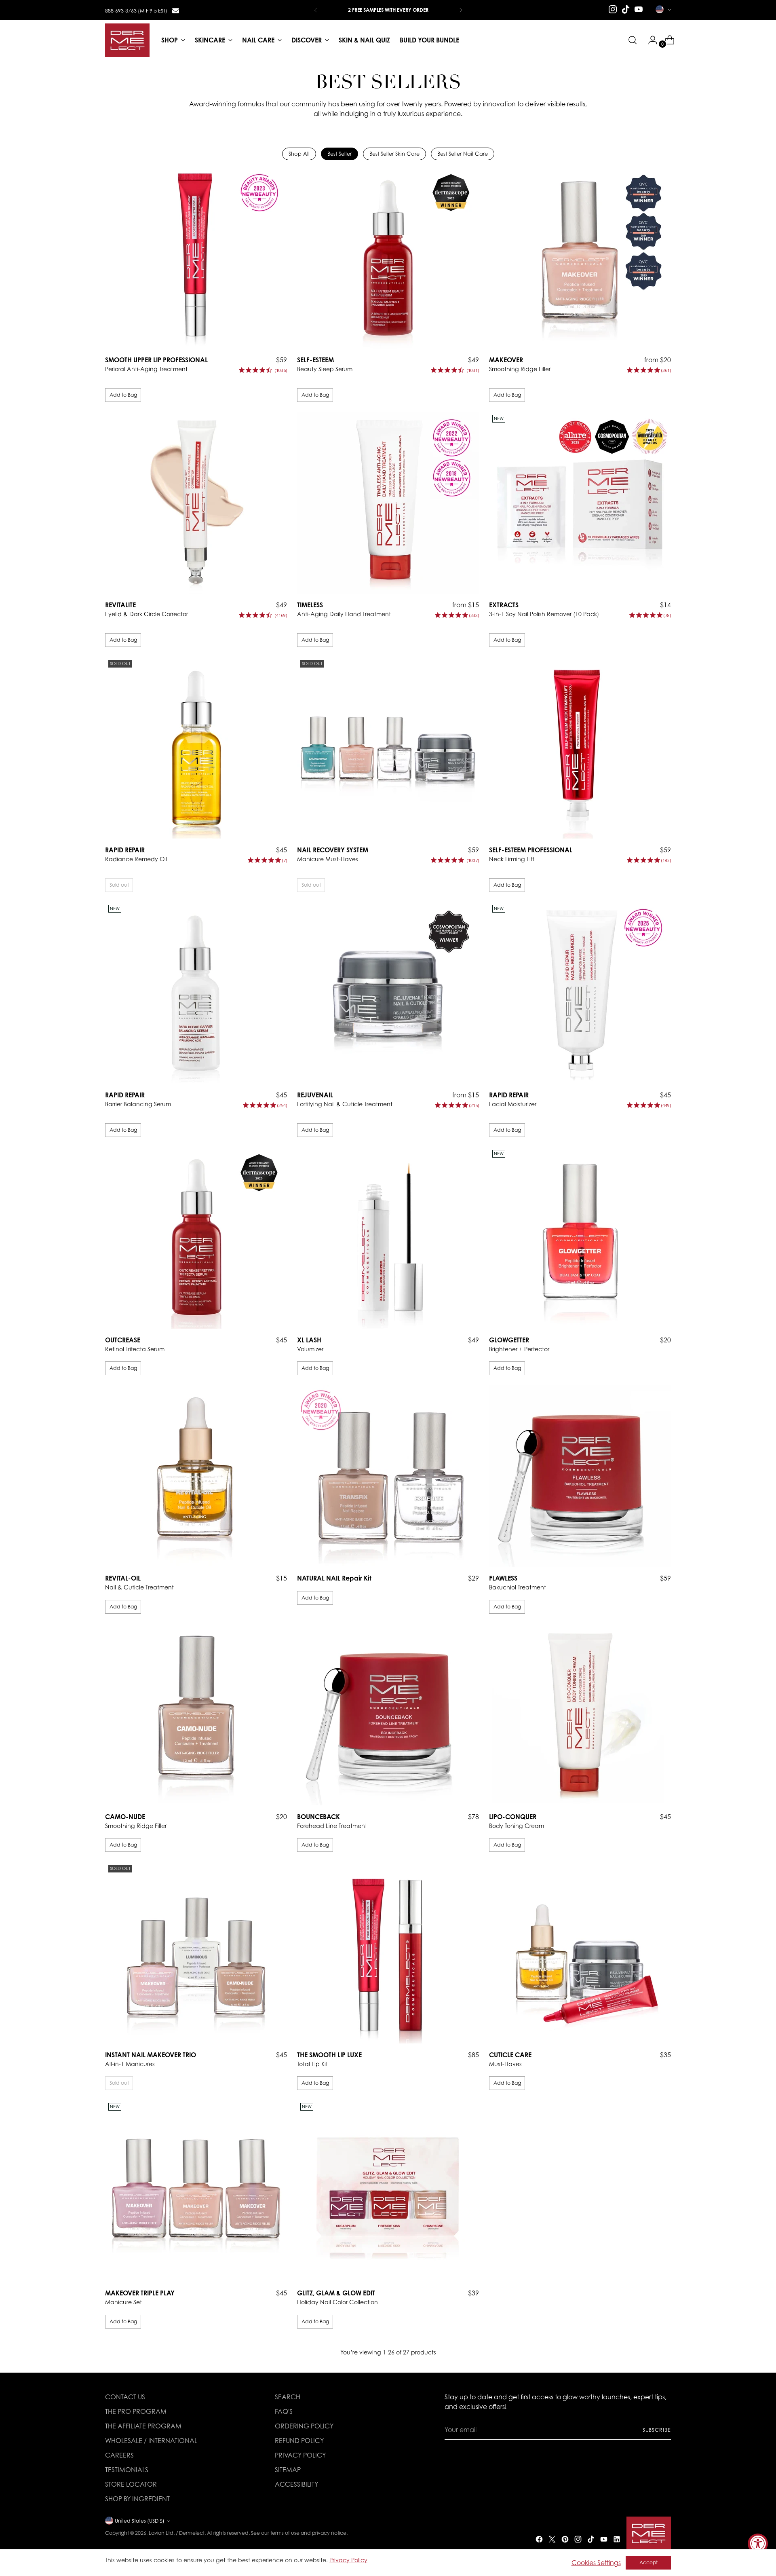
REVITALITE (120, 605)
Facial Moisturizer (513, 1104)
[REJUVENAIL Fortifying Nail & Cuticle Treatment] (388, 993)
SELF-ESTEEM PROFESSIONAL (531, 850)
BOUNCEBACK (318, 1817)
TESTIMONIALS (127, 2470)
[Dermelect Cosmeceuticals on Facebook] (540, 2540)
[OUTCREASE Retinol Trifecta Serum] (196, 1238)
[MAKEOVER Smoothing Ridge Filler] (580, 258)
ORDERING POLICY (304, 2426)
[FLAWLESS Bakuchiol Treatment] (580, 1476)
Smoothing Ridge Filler (520, 369)
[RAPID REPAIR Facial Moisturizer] (580, 993)
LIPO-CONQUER (513, 1817)
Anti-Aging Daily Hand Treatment (344, 614)
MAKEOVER (506, 360)
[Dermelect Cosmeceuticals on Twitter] (553, 2540)
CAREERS (119, 2455)
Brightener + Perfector (519, 1349)
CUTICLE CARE (510, 2055)
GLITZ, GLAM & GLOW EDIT (336, 2293)
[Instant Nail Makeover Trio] (196, 1953)
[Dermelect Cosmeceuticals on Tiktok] (626, 9)
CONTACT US (125, 2397)
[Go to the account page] (649, 40)
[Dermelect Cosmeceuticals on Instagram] (613, 9)
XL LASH (309, 1340)
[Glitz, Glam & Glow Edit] (388, 2191)
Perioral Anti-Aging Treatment (146, 369)
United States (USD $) (140, 2521)
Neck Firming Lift (512, 859)
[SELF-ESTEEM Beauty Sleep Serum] (388, 258)
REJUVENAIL (315, 1095)
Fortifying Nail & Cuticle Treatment (345, 1104)
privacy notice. (330, 2533)
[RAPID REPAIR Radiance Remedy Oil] (196, 748)
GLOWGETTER (509, 1340)
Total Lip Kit (312, 2064)
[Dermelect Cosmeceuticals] (127, 40)
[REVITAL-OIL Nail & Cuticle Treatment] (196, 1476)
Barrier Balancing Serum (138, 1104)
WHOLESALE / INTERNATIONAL (151, 2441)
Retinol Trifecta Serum (135, 1349)
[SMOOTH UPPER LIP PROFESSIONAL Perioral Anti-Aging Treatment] (196, 258)
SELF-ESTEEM (315, 360)
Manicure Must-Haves (328, 859)
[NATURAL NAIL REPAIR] (388, 1476)
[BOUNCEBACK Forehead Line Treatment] (388, 1714)
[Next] (461, 10)
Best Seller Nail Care (463, 154)
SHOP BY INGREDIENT (137, 2499)
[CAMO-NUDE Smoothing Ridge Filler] (196, 1714)
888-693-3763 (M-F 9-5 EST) (136, 11)
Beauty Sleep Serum (325, 369)
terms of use (285, 2533)
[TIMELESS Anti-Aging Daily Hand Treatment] (388, 503)
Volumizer (310, 1349)
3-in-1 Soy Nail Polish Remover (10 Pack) (544, 614)
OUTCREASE (123, 1340)
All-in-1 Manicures (130, 2064)
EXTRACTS (504, 605)
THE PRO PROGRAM (136, 2411)
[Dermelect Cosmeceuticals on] (175, 10)
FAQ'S (284, 2411)
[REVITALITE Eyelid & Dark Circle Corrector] (196, 503)
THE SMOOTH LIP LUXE (329, 2055)
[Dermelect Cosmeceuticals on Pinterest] (566, 2540)
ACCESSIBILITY (296, 2484)
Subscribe (657, 2430)
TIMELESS (310, 605)
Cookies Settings (596, 2563)
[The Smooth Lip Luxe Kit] (388, 1953)
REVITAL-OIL (123, 1578)
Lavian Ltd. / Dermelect (177, 2533)
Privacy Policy (348, 2560)
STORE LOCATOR (131, 2484)
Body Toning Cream (517, 1826)
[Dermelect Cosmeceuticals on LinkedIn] (618, 2540)
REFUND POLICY (299, 2441)
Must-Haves (505, 2064)
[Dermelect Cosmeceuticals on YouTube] (639, 9)
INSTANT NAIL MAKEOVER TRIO (151, 2055)
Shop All (299, 154)
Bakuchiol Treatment (518, 1587)
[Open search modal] (633, 40)
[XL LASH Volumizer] (388, 1238)
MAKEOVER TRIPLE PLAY (140, 2293)
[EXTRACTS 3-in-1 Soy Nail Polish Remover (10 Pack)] (580, 503)
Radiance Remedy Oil (136, 859)
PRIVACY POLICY (300, 2455)
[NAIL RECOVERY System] (388, 748)
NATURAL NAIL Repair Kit (334, 1578)
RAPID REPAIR (125, 850)
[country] (663, 9)
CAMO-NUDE (125, 1817)
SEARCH (288, 2397)
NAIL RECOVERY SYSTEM (333, 850)
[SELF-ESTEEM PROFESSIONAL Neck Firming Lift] (580, 748)
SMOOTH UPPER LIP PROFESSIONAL (156, 360)
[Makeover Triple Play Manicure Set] (196, 2191)
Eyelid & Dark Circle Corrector (147, 614)
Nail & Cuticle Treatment (139, 1587)
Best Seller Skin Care (394, 154)
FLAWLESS (503, 1578)
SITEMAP (288, 2470)
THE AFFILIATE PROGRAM (143, 2426)
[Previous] (316, 10)
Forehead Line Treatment (332, 1826)
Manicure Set (123, 2302)
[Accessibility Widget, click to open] (758, 2544)
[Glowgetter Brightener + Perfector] (580, 1238)
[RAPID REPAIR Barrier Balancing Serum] (196, 993)
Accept (648, 2562)
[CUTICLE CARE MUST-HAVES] (580, 1953)
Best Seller (339, 154)
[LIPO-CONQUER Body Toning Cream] (580, 1714)
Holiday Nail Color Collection (337, 2302)
